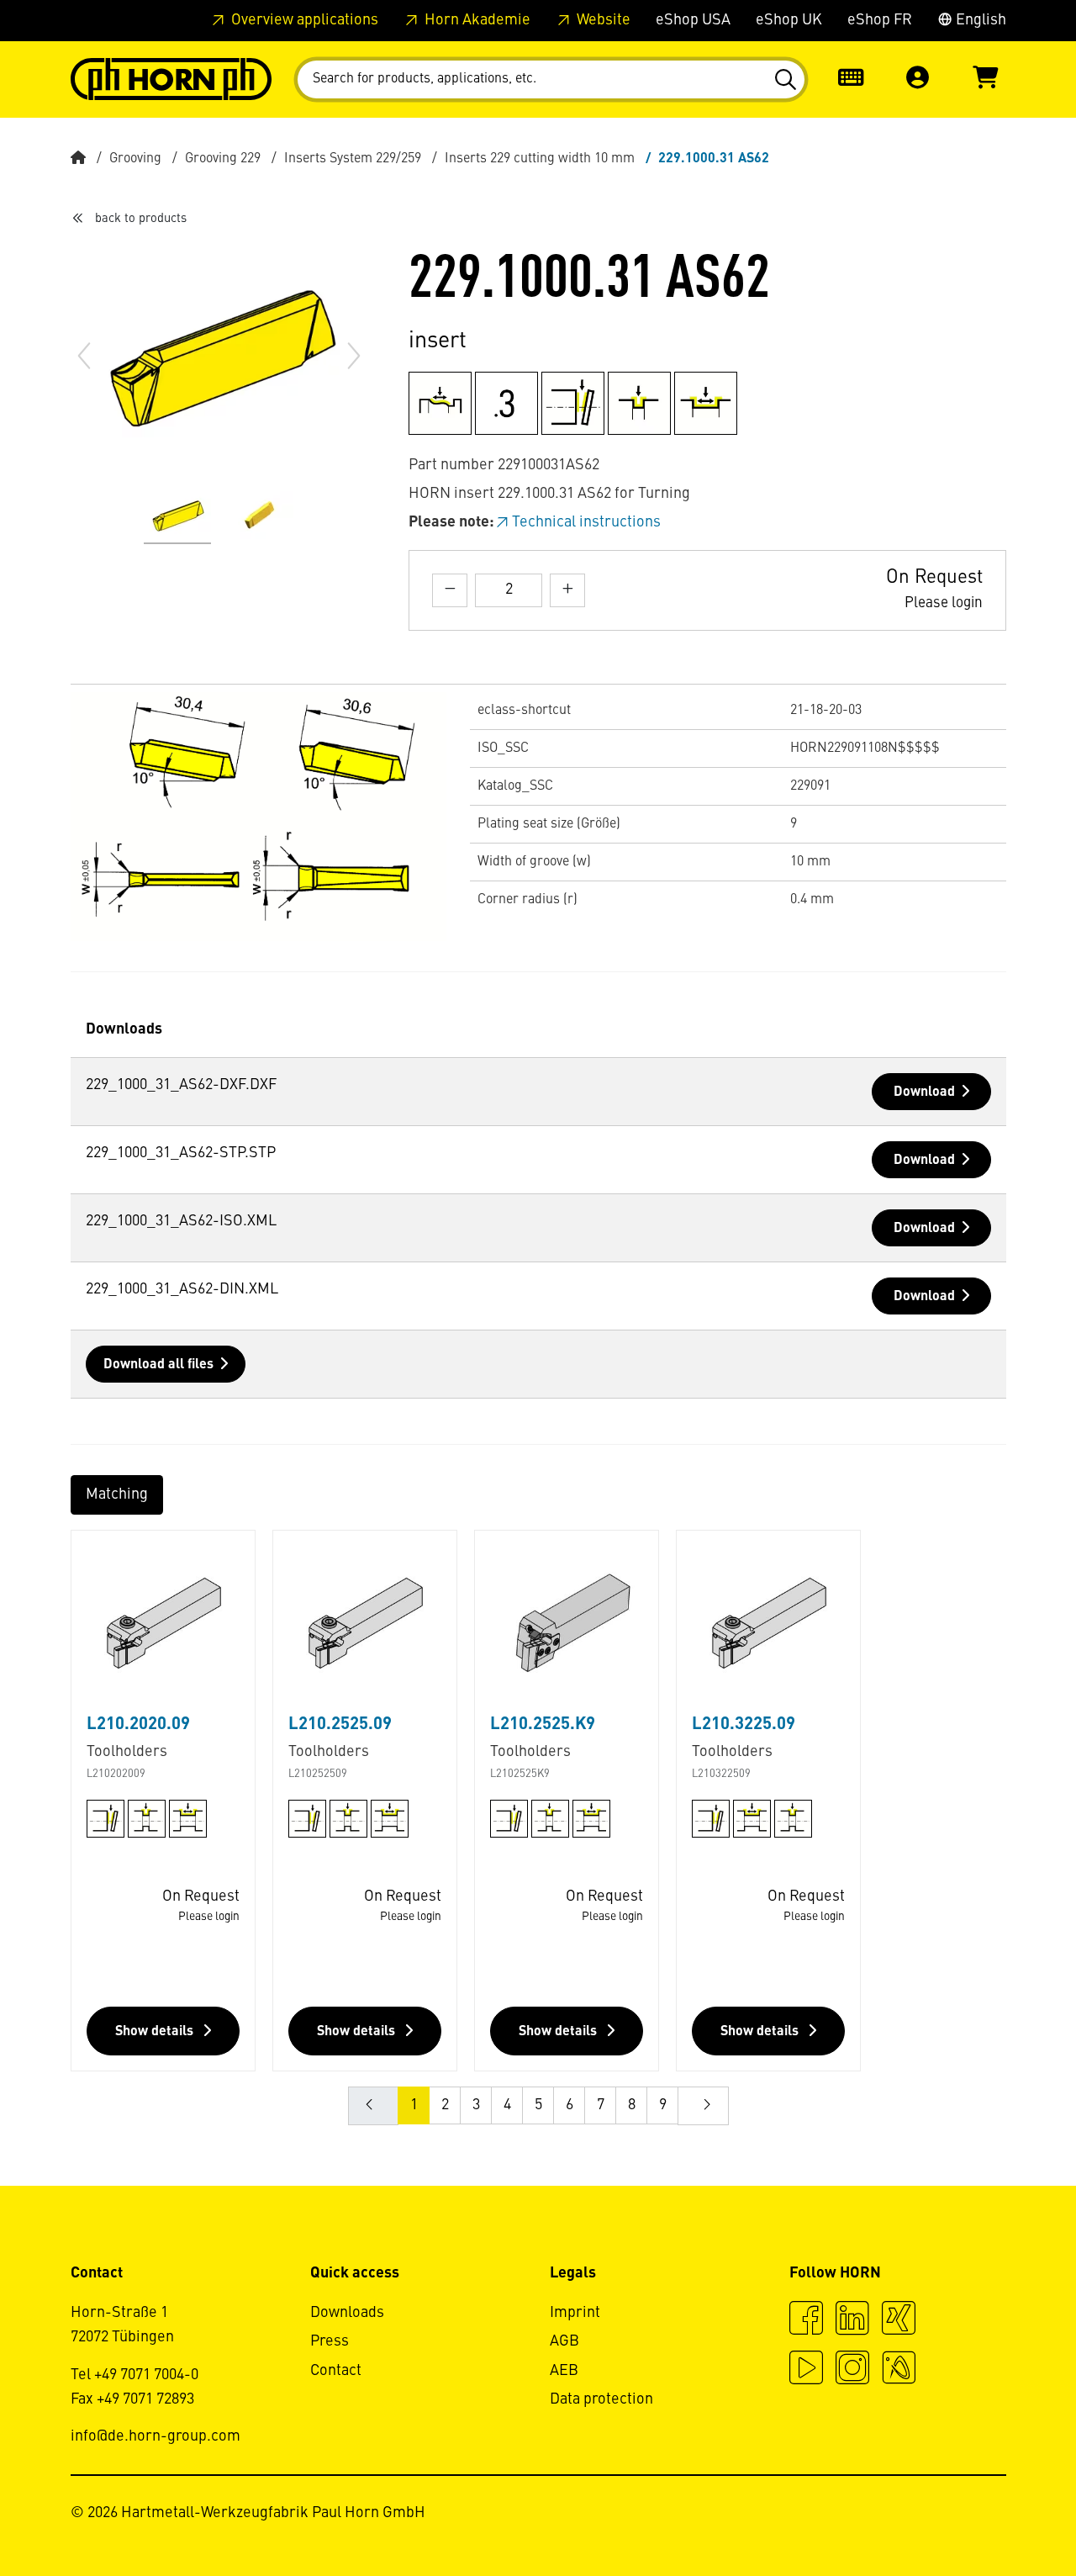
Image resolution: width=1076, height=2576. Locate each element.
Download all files (158, 1365)
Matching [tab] (117, 1494)
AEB (564, 2371)
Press (330, 2341)
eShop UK (789, 20)
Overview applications (303, 20)
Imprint (575, 2313)
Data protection (601, 2399)
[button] (918, 79)
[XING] (899, 2320)
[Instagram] (852, 2370)
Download (924, 1092)
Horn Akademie (476, 20)
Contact (336, 2371)
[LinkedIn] (852, 2320)
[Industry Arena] (899, 2370)
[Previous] (84, 356)
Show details (156, 2032)
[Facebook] (806, 2320)
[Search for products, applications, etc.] (785, 80)
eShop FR (880, 20)
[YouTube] (806, 2370)
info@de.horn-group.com (156, 2436)
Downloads (347, 2313)
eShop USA (693, 20)
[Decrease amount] (450, 590)
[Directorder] (851, 79)
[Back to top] (999, 2517)
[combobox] (551, 79)
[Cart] (985, 79)
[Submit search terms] (785, 80)
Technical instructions (586, 522)
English (979, 20)
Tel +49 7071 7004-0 (134, 2375)
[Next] (354, 356)
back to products (141, 219)
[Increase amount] (567, 590)
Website (602, 20)
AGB (564, 2341)
